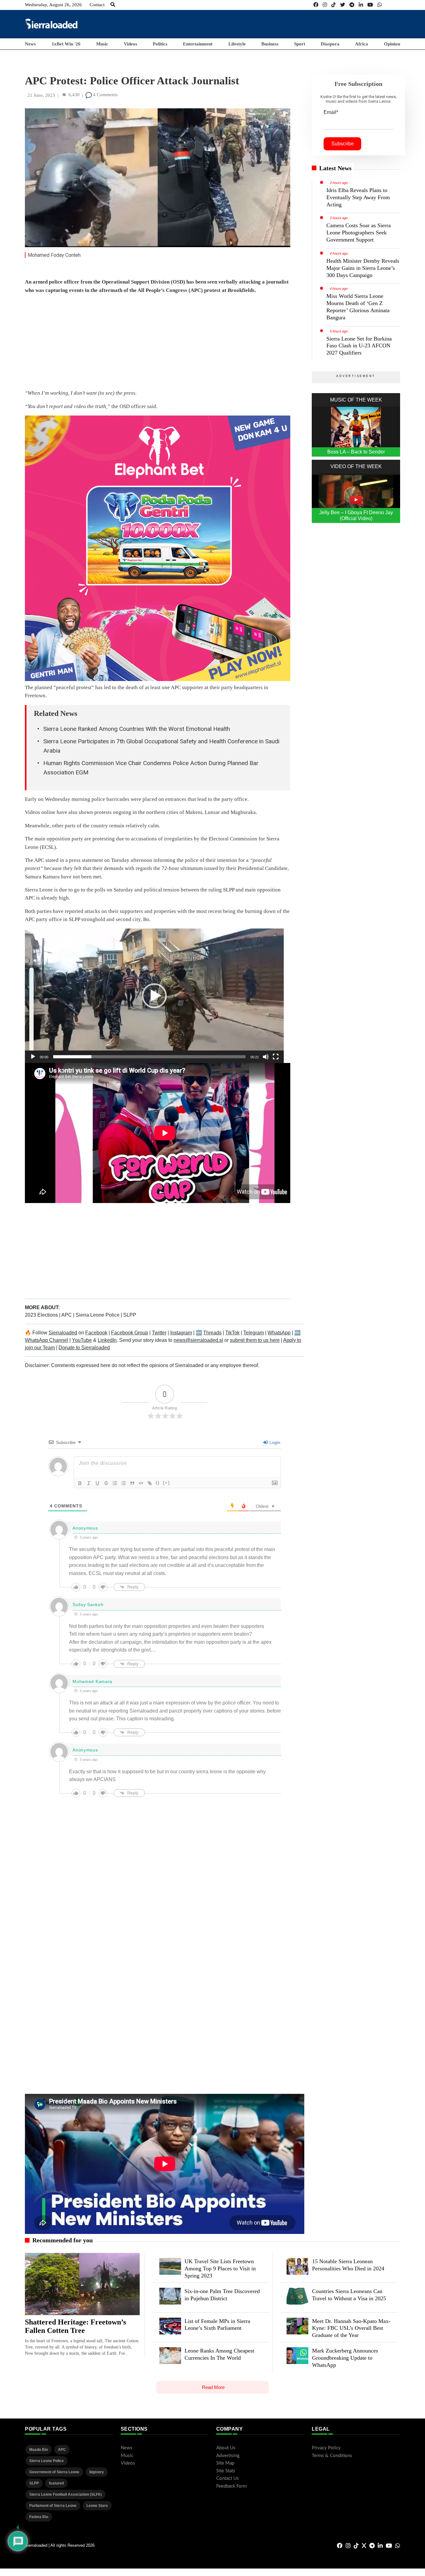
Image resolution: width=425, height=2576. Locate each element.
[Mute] (266, 1057)
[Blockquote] (132, 1483)
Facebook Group (130, 1333)
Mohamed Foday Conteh (54, 255)
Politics (160, 44)
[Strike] (106, 1483)
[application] (154, 996)
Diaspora (330, 44)
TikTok (232, 1333)
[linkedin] (361, 5)
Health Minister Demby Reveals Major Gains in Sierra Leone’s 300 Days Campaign (363, 268)
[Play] (33, 1057)
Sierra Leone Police (98, 1315)
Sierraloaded (63, 1333)
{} (158, 1483)
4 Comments (105, 95)
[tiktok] (334, 5)
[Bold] (80, 1483)
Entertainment (198, 44)
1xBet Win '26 (66, 44)
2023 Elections (42, 1315)
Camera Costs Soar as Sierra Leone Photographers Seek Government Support (359, 233)
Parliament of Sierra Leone (53, 2506)
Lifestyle (237, 44)
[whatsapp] (380, 5)
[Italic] (89, 1483)
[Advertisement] (287, 24)
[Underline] (97, 1483)
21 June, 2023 (41, 95)
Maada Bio (39, 2450)
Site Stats (226, 2471)
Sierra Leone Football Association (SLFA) (65, 2494)
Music (102, 44)
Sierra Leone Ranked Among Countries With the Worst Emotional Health (137, 729)
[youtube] (370, 5)
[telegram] (352, 5)
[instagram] (325, 5)
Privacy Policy (326, 2448)
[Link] (150, 1483)
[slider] (149, 1057)
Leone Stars (97, 2506)
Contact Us (228, 2478)
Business (270, 44)
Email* (331, 112)
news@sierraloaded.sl (198, 1340)
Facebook (96, 1333)
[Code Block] (141, 1483)
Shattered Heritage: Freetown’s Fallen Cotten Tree (75, 2326)
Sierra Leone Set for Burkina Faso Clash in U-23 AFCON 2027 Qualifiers (359, 346)
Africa (362, 44)
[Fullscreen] (276, 1057)
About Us (226, 2448)
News (30, 44)
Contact (97, 5)
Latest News (335, 168)
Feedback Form (231, 2486)
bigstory (97, 2472)
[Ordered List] (115, 1483)
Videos (131, 44)
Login (274, 1442)
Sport (300, 44)
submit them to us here (255, 1340)
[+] (166, 1483)
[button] (154, 996)
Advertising (228, 2456)
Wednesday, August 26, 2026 (53, 5)
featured (56, 2483)
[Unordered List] (124, 1483)
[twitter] (343, 5)
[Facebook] (316, 5)
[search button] (113, 5)
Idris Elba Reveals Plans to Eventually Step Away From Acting (358, 197)
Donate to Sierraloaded (84, 1348)
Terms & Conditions (332, 2456)
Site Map (225, 2463)
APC (67, 1315)
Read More (213, 2387)
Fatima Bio (39, 2517)
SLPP (130, 1315)
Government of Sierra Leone (54, 2472)
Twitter (159, 1333)
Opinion (392, 44)
